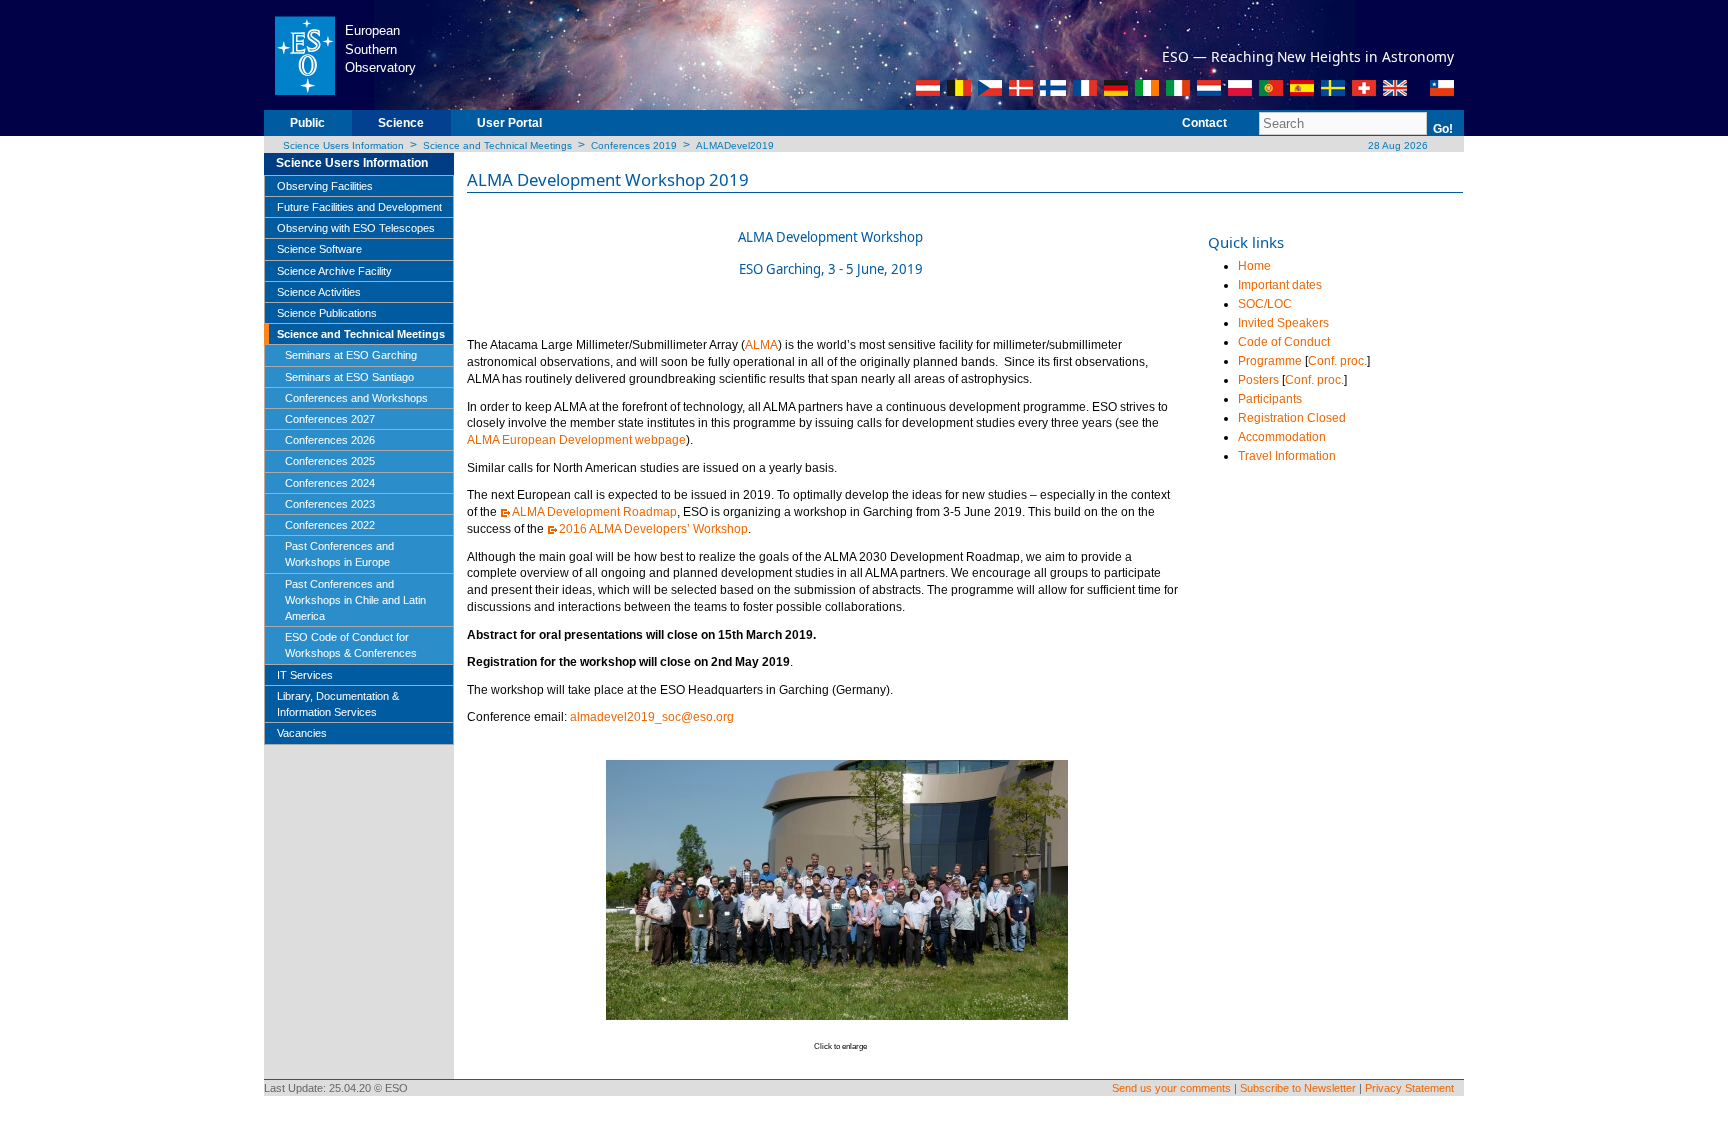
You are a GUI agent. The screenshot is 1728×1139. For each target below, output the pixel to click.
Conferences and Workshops (356, 398)
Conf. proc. (1337, 361)
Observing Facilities (325, 186)
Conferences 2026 (330, 440)
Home (1254, 266)
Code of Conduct (1284, 342)
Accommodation (1282, 437)
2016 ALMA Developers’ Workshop (653, 529)
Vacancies (302, 733)
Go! (1443, 129)
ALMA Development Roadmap (594, 512)
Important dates (1280, 285)
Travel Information (1287, 456)
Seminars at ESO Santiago (349, 377)
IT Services (305, 675)
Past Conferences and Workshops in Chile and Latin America (355, 600)
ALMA (761, 345)
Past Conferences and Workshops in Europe (339, 554)
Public (307, 123)
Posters (1258, 380)
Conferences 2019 (634, 145)
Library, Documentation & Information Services (338, 704)
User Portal (509, 123)
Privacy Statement (1409, 1088)
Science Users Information (343, 145)
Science (401, 123)
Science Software (319, 249)
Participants (1270, 399)
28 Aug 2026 (1396, 145)
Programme (1270, 361)
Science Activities (319, 292)
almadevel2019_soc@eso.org (652, 717)
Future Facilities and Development (359, 207)
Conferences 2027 (330, 419)
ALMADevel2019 (735, 145)
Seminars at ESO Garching (351, 355)
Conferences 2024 (330, 483)
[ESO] (304, 54)
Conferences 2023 (330, 504)
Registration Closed (1292, 418)
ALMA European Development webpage (576, 440)
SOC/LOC (1265, 304)
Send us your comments (1171, 1088)
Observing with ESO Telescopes (356, 228)
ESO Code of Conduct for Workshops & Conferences (351, 645)
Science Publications (327, 313)
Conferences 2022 (330, 525)
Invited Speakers (1283, 323)
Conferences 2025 (330, 461)
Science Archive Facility (334, 271)
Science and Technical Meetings (497, 145)
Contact (1204, 123)
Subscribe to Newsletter (1298, 1088)
